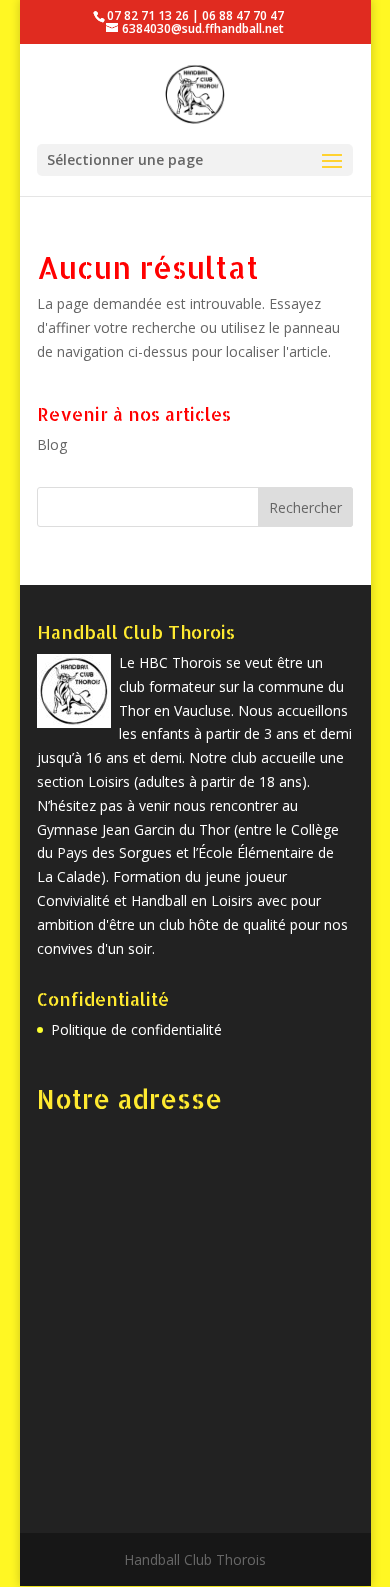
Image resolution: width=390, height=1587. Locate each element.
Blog (52, 444)
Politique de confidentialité (136, 1029)
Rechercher (305, 507)
